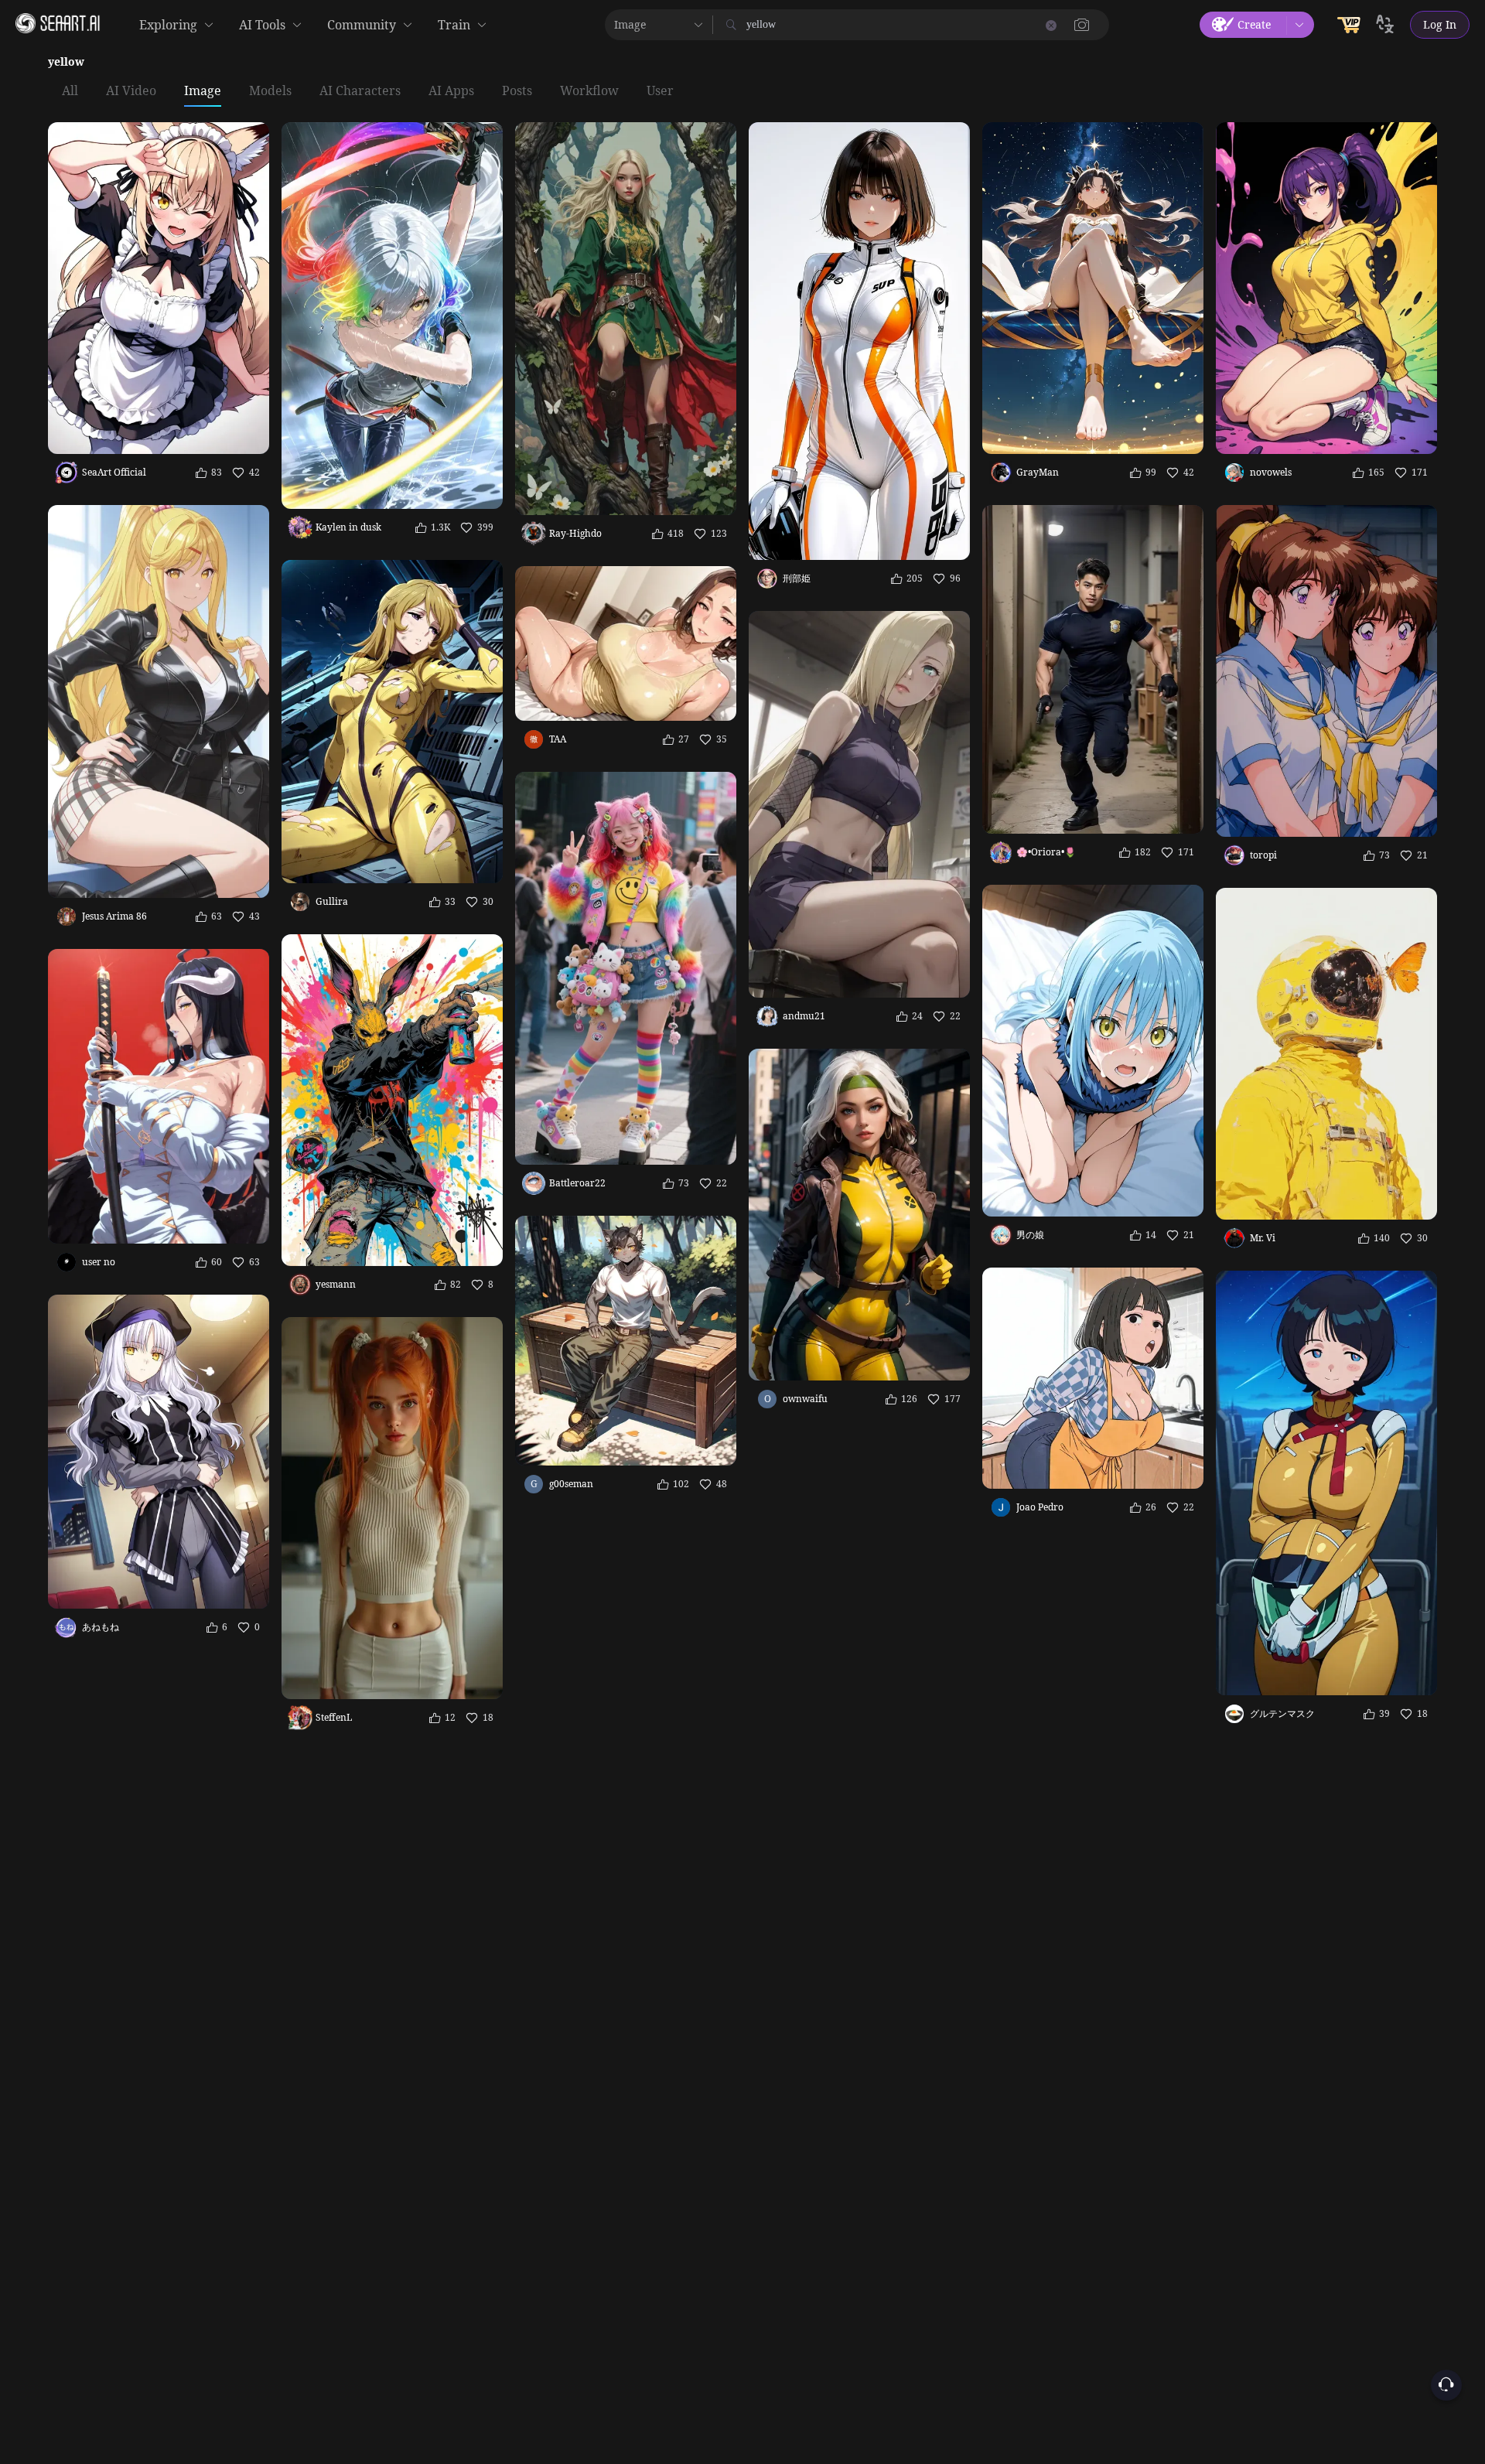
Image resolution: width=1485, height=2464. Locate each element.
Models (270, 91)
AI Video (131, 91)
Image (203, 91)
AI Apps (451, 91)
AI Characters (360, 91)
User (660, 91)
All (70, 91)
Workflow (589, 91)
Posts (517, 91)
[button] (1082, 25)
